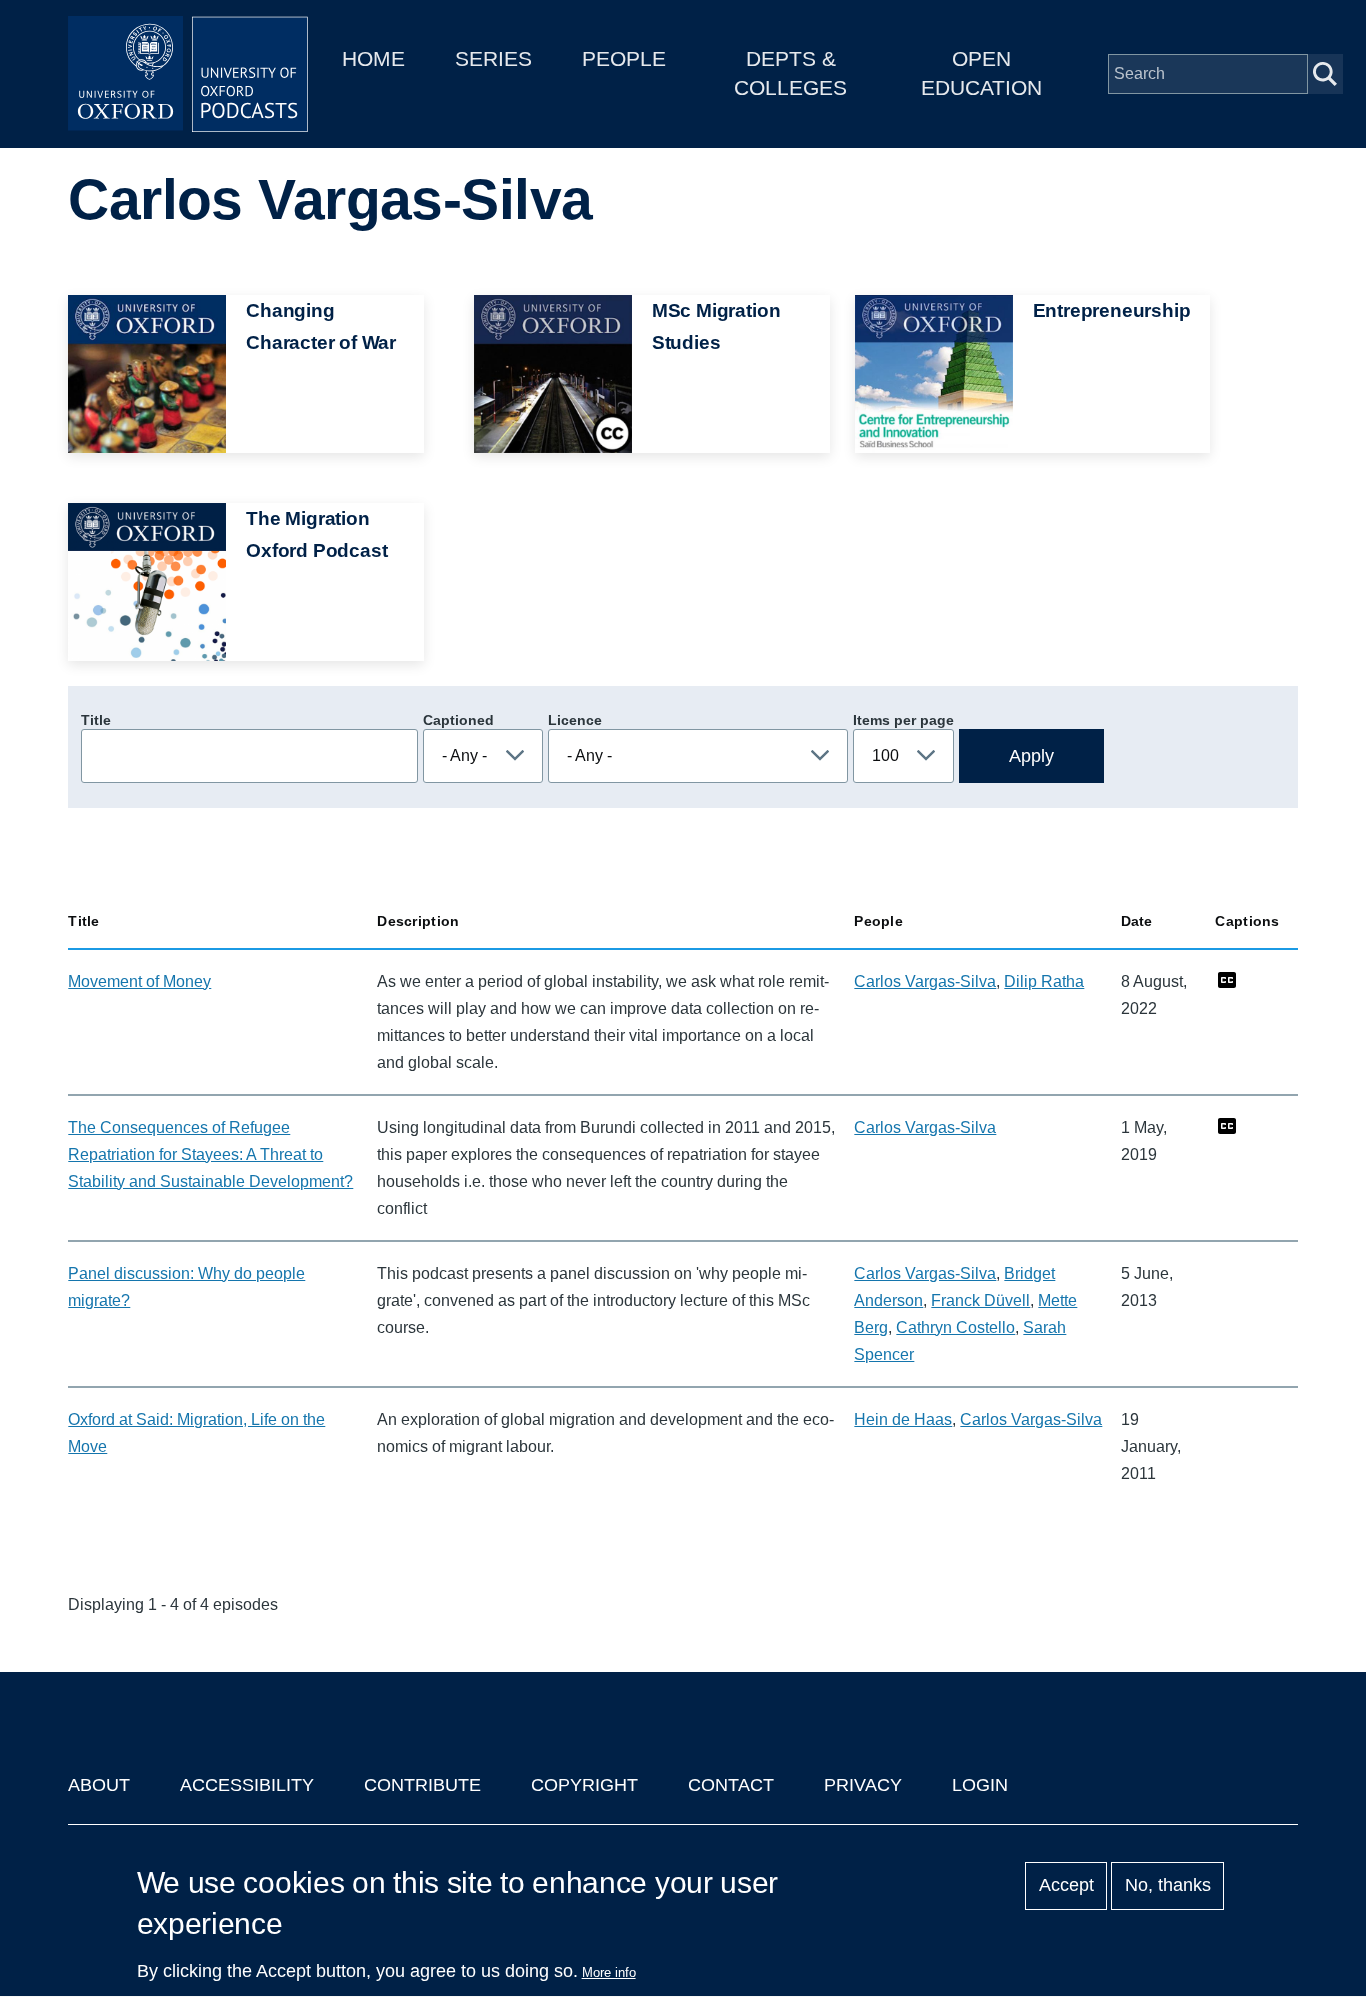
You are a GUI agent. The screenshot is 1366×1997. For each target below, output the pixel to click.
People (624, 58)
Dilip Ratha (1044, 981)
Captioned (458, 720)
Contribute (422, 1785)
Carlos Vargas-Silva (925, 981)
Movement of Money (139, 981)
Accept (1066, 1886)
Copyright (584, 1785)
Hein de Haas (903, 1419)
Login (980, 1785)
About (99, 1785)
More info (609, 1972)
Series (493, 58)
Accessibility (247, 1785)
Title (96, 720)
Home (373, 58)
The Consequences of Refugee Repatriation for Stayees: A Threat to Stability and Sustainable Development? (210, 1154)
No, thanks (1168, 1886)
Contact (731, 1785)
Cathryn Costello (955, 1327)
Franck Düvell (980, 1300)
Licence (575, 720)
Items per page (903, 720)
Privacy (863, 1785)
